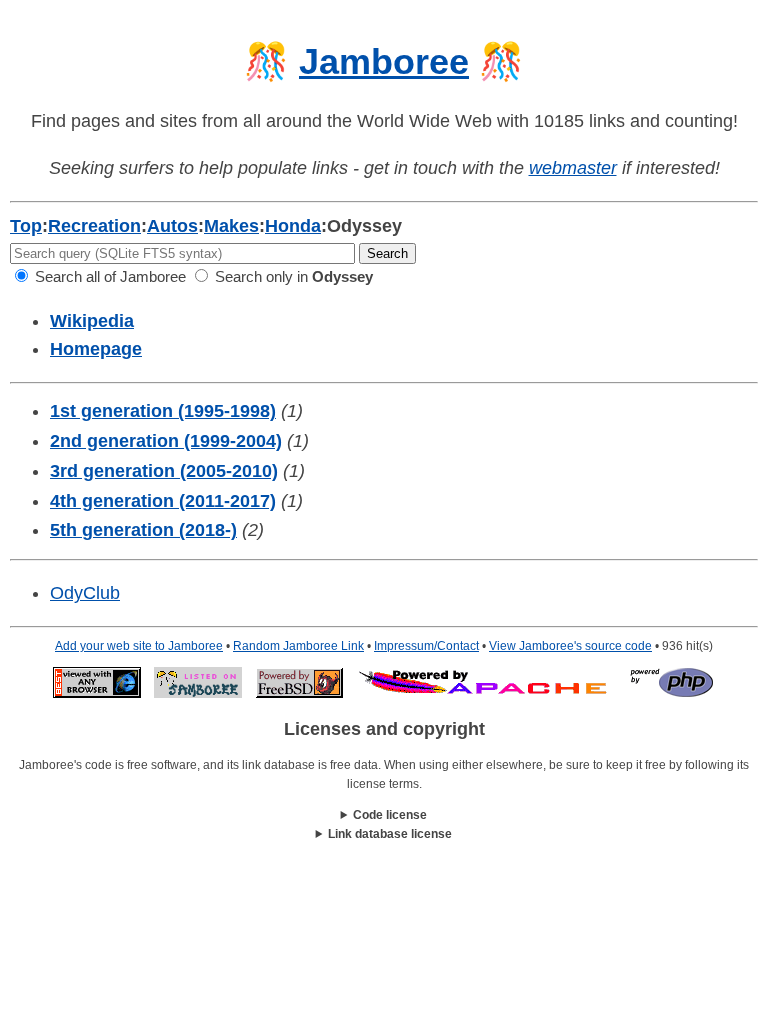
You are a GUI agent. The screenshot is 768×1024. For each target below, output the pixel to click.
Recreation (94, 226)
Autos (172, 226)
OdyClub (85, 593)
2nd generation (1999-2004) (166, 441)
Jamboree (384, 61)
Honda (293, 226)
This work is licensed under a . (384, 835)
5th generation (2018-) (143, 530)
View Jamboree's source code (570, 646)
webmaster (573, 168)
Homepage (96, 349)
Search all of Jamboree (108, 276)
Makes (231, 226)
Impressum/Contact (426, 646)
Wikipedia (92, 321)
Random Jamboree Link (298, 646)
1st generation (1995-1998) (163, 411)
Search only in (292, 276)
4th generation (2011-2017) (163, 501)
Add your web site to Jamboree (139, 646)
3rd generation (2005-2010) (164, 471)
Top (26, 226)
